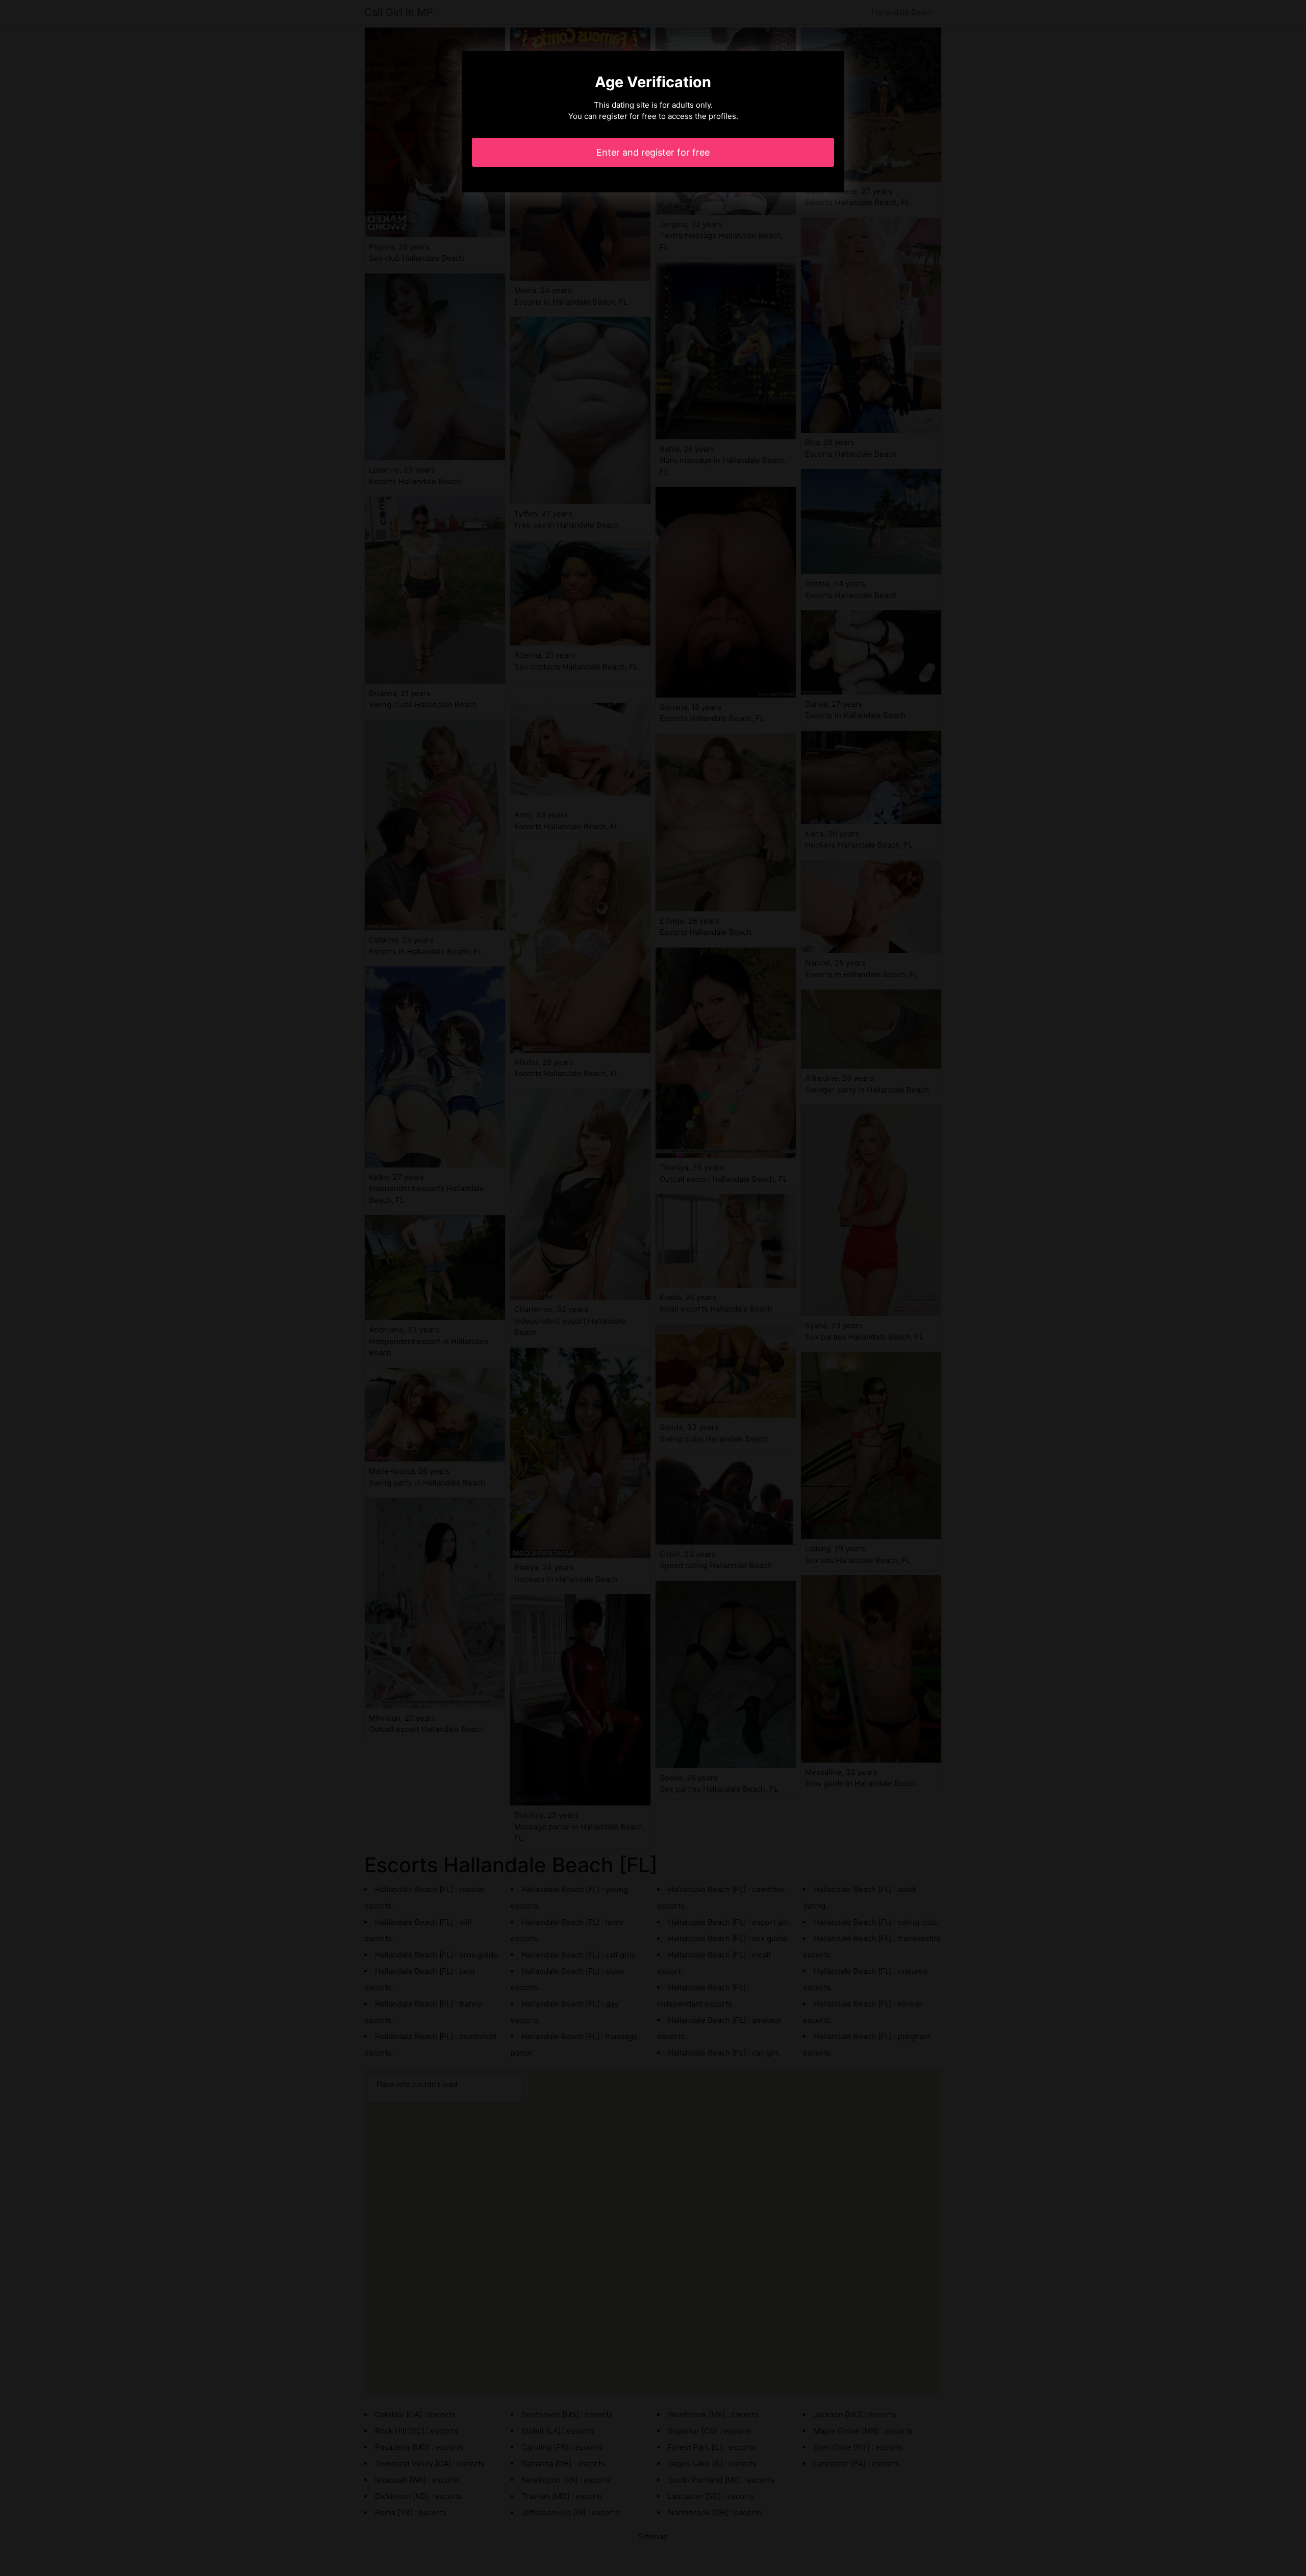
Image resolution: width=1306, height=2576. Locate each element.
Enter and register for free (653, 152)
